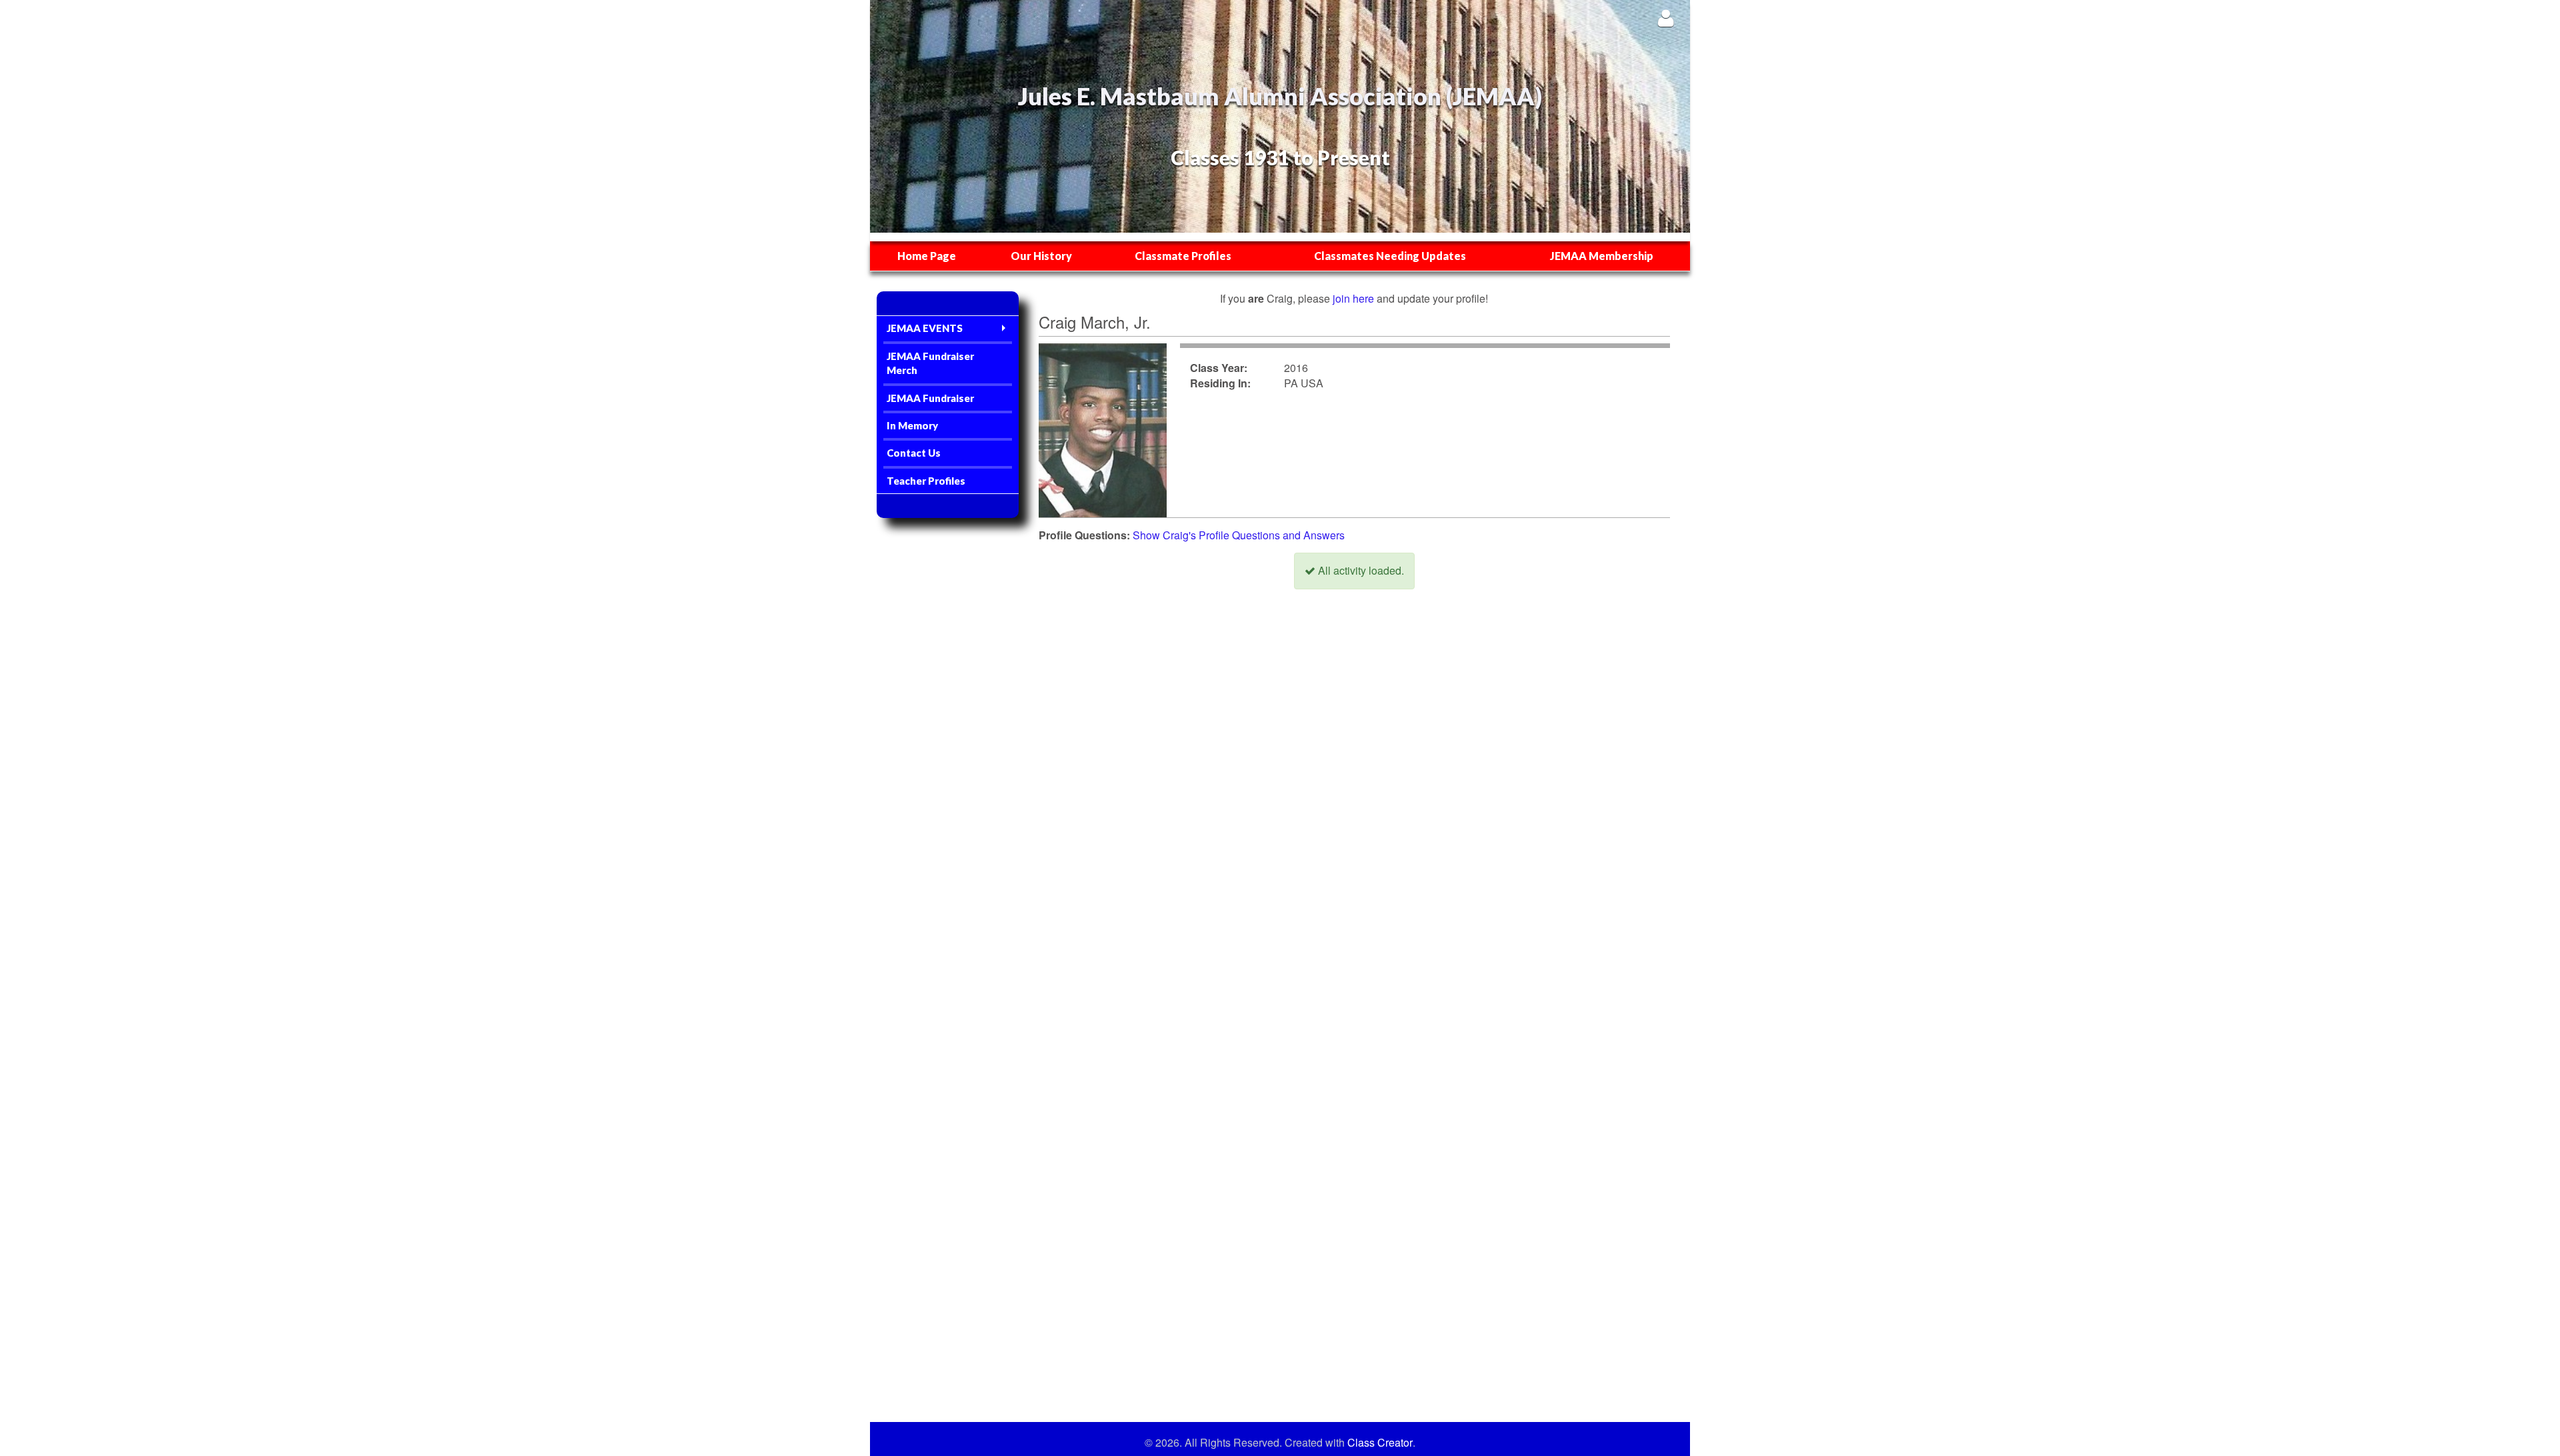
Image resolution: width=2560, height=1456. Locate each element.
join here (1353, 298)
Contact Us (914, 453)
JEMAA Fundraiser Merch (930, 363)
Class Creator (1380, 1443)
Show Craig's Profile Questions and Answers (1239, 535)
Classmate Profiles (1183, 256)
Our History (1041, 256)
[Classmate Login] (1666, 18)
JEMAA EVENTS (925, 328)
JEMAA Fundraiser (930, 398)
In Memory (912, 425)
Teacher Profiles (926, 481)
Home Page (927, 256)
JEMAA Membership (1602, 256)
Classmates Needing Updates (1390, 256)
